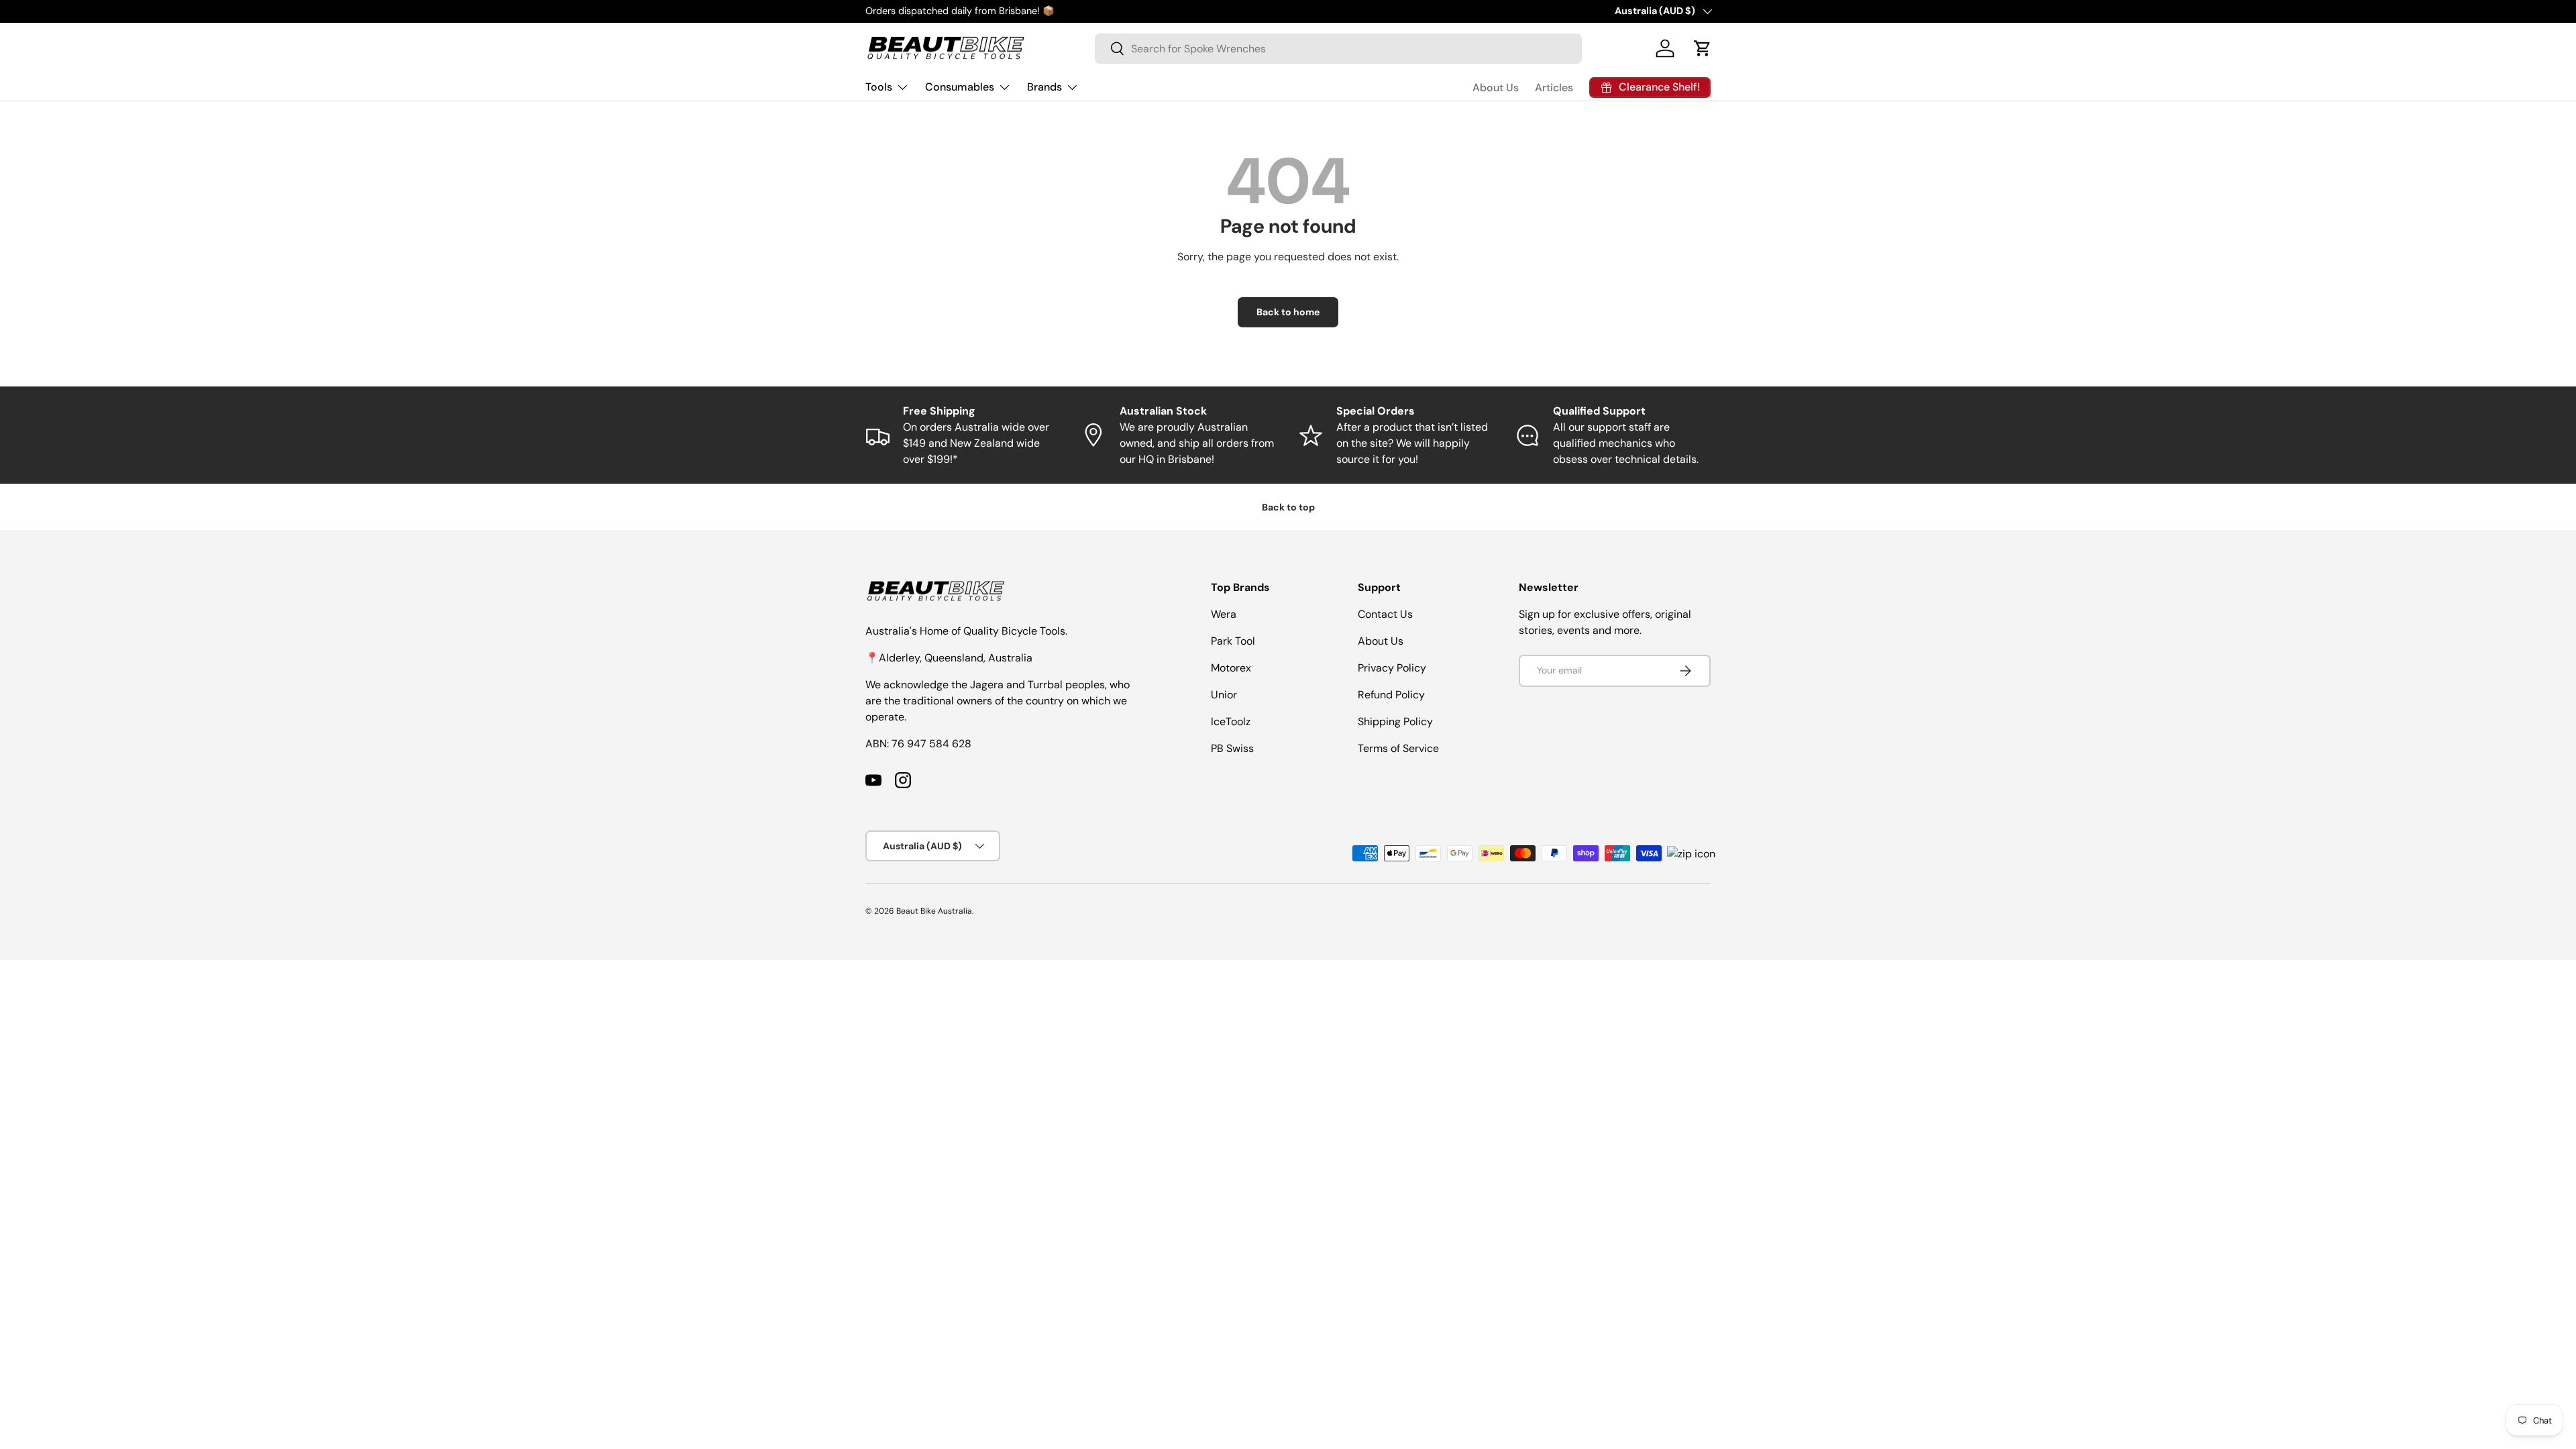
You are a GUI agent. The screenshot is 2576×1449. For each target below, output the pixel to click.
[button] (1703, 48)
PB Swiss (1232, 748)
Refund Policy (1391, 695)
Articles (1554, 88)
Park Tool (1233, 641)
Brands (1044, 87)
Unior (1224, 695)
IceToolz (1231, 721)
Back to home (1288, 312)
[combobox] (1338, 49)
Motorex (1231, 668)
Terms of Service (1398, 748)
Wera (1224, 614)
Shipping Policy (1395, 721)
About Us (1496, 88)
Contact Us (1385, 614)
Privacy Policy (1392, 668)
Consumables (960, 87)
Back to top (1288, 507)
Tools (879, 87)
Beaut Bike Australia (934, 911)
